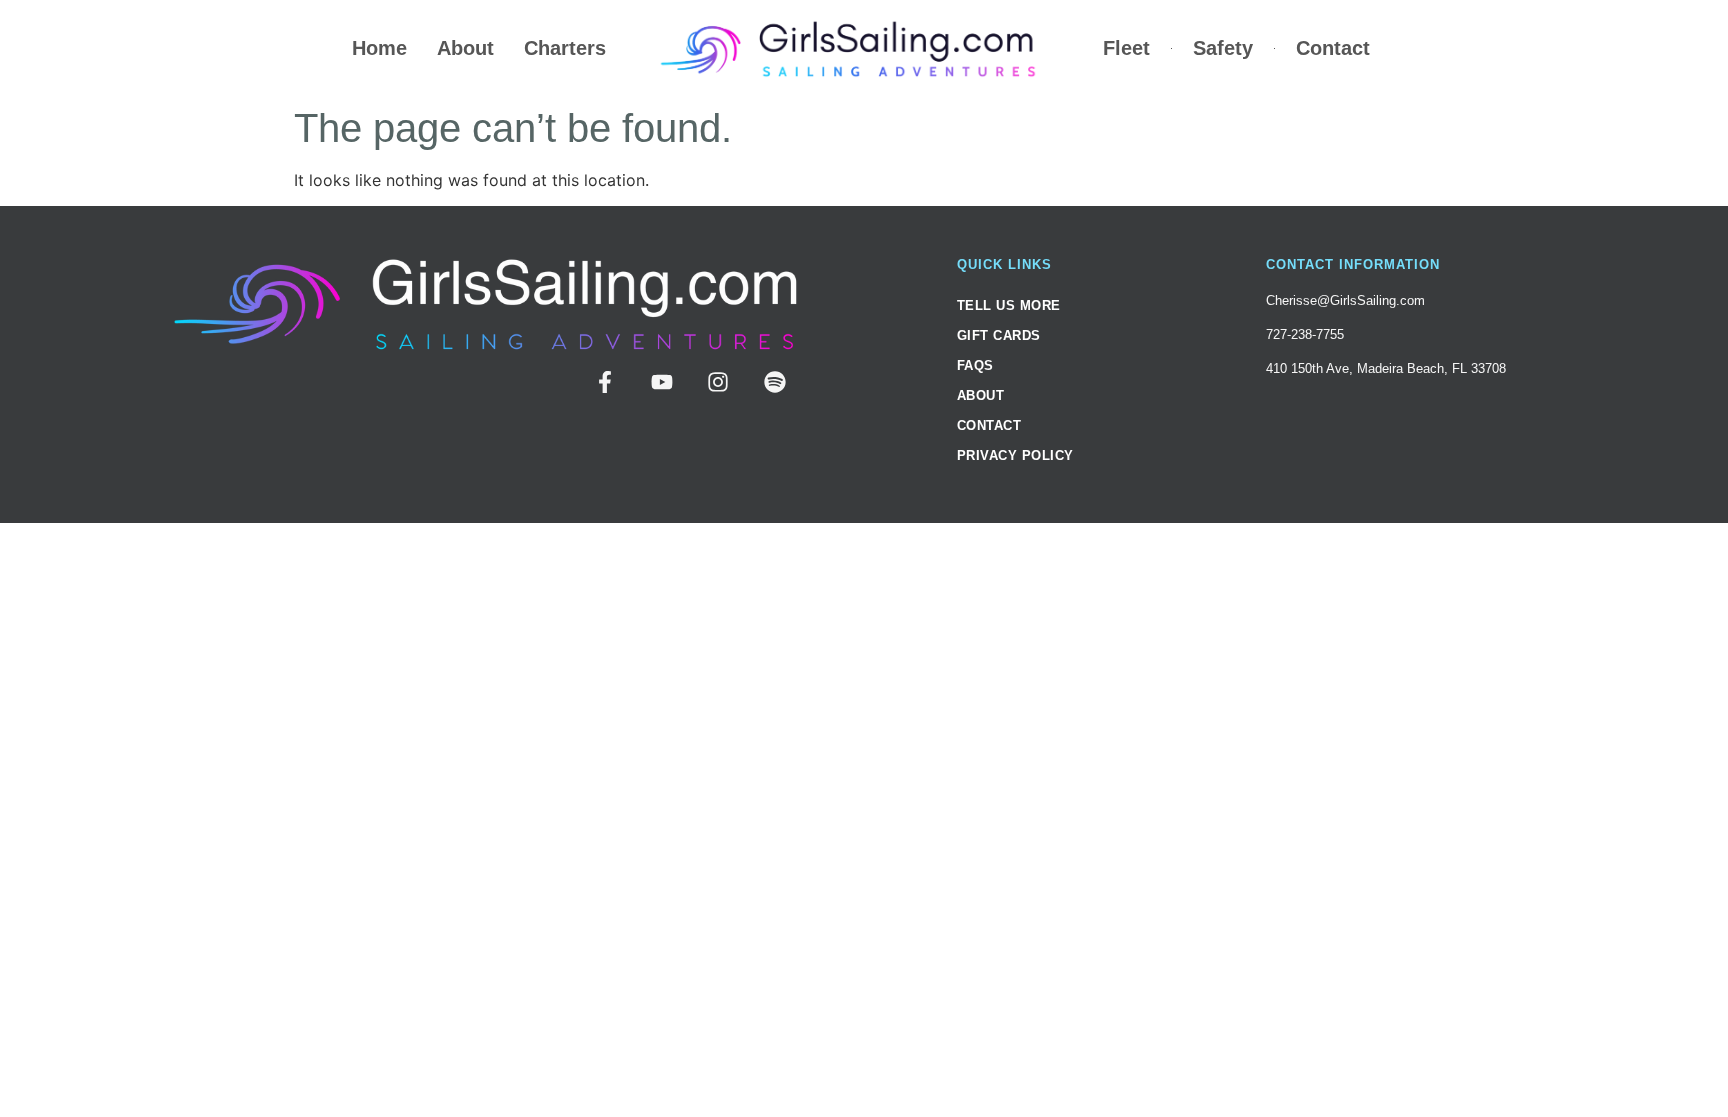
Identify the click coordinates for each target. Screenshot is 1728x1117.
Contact (1333, 48)
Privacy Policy (1015, 455)
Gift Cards (999, 335)
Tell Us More (1009, 305)
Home (379, 48)
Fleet (1126, 48)
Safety (1223, 48)
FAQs (975, 365)
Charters (565, 48)
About (465, 48)
